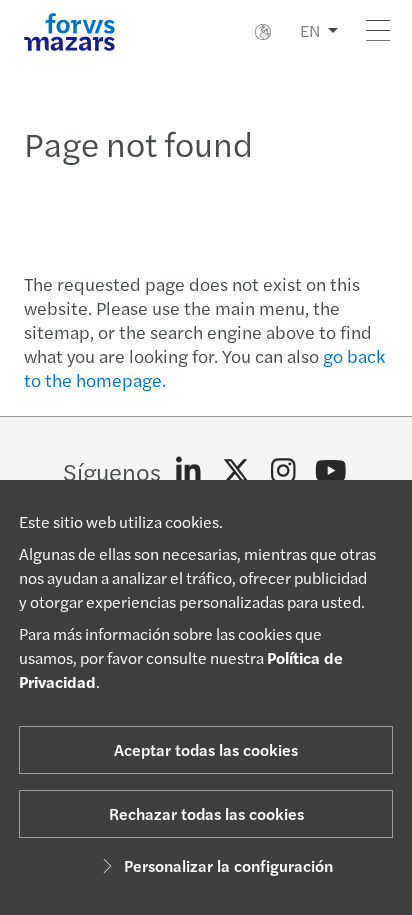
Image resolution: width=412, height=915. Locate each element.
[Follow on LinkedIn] (188, 471)
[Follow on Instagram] (283, 471)
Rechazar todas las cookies (206, 813)
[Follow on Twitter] (236, 471)
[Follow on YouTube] (331, 471)
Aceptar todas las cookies (206, 749)
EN (310, 30)
